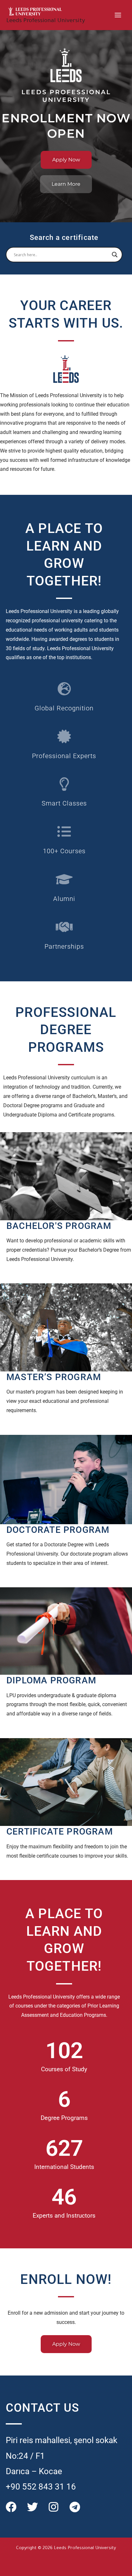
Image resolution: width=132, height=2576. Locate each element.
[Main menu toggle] (118, 15)
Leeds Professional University (46, 21)
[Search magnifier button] (115, 255)
